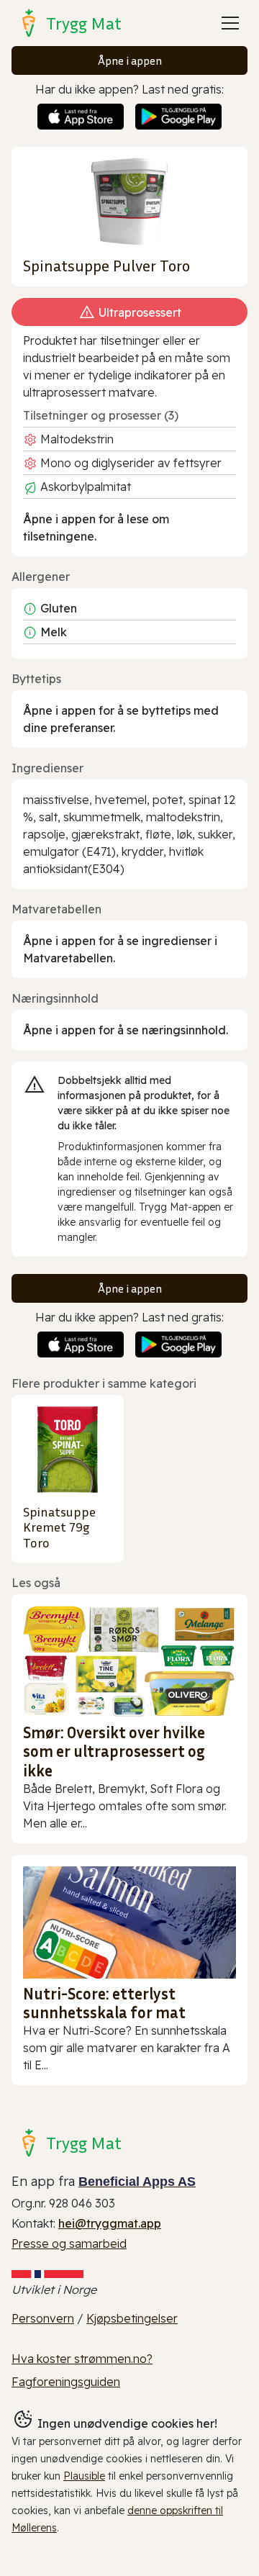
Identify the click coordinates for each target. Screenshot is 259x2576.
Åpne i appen (130, 60)
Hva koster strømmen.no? (82, 2359)
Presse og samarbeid (69, 2243)
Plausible (84, 2476)
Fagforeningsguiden (66, 2382)
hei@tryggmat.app (110, 2223)
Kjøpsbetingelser (132, 2318)
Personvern (43, 2318)
